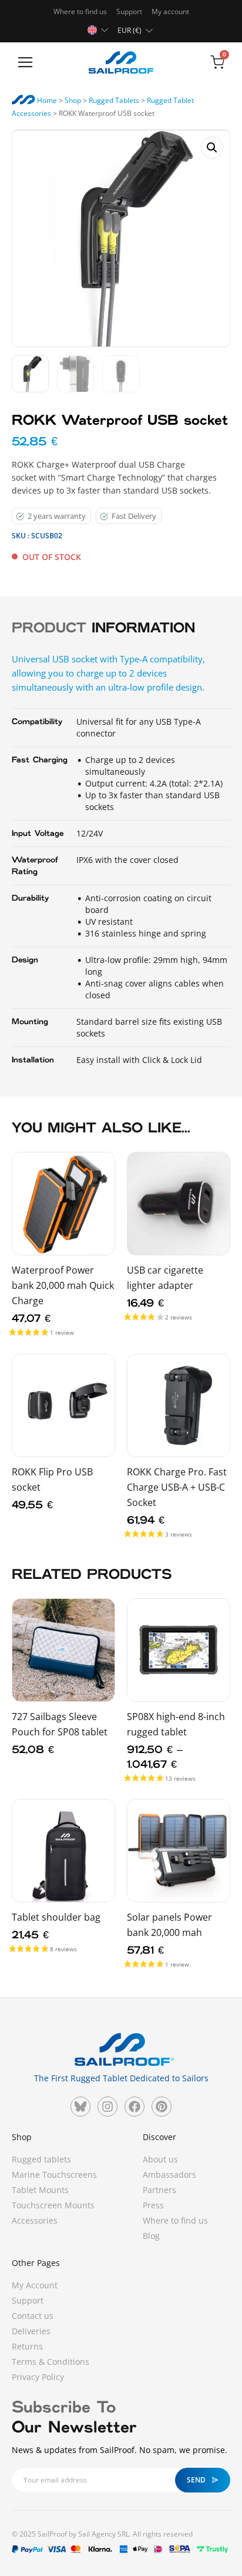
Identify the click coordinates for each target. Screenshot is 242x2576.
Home (46, 100)
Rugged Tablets (114, 100)
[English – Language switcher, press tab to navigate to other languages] (99, 29)
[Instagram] (107, 2107)
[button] (25, 63)
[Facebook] (135, 2107)
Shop (73, 100)
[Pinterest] (162, 2107)
